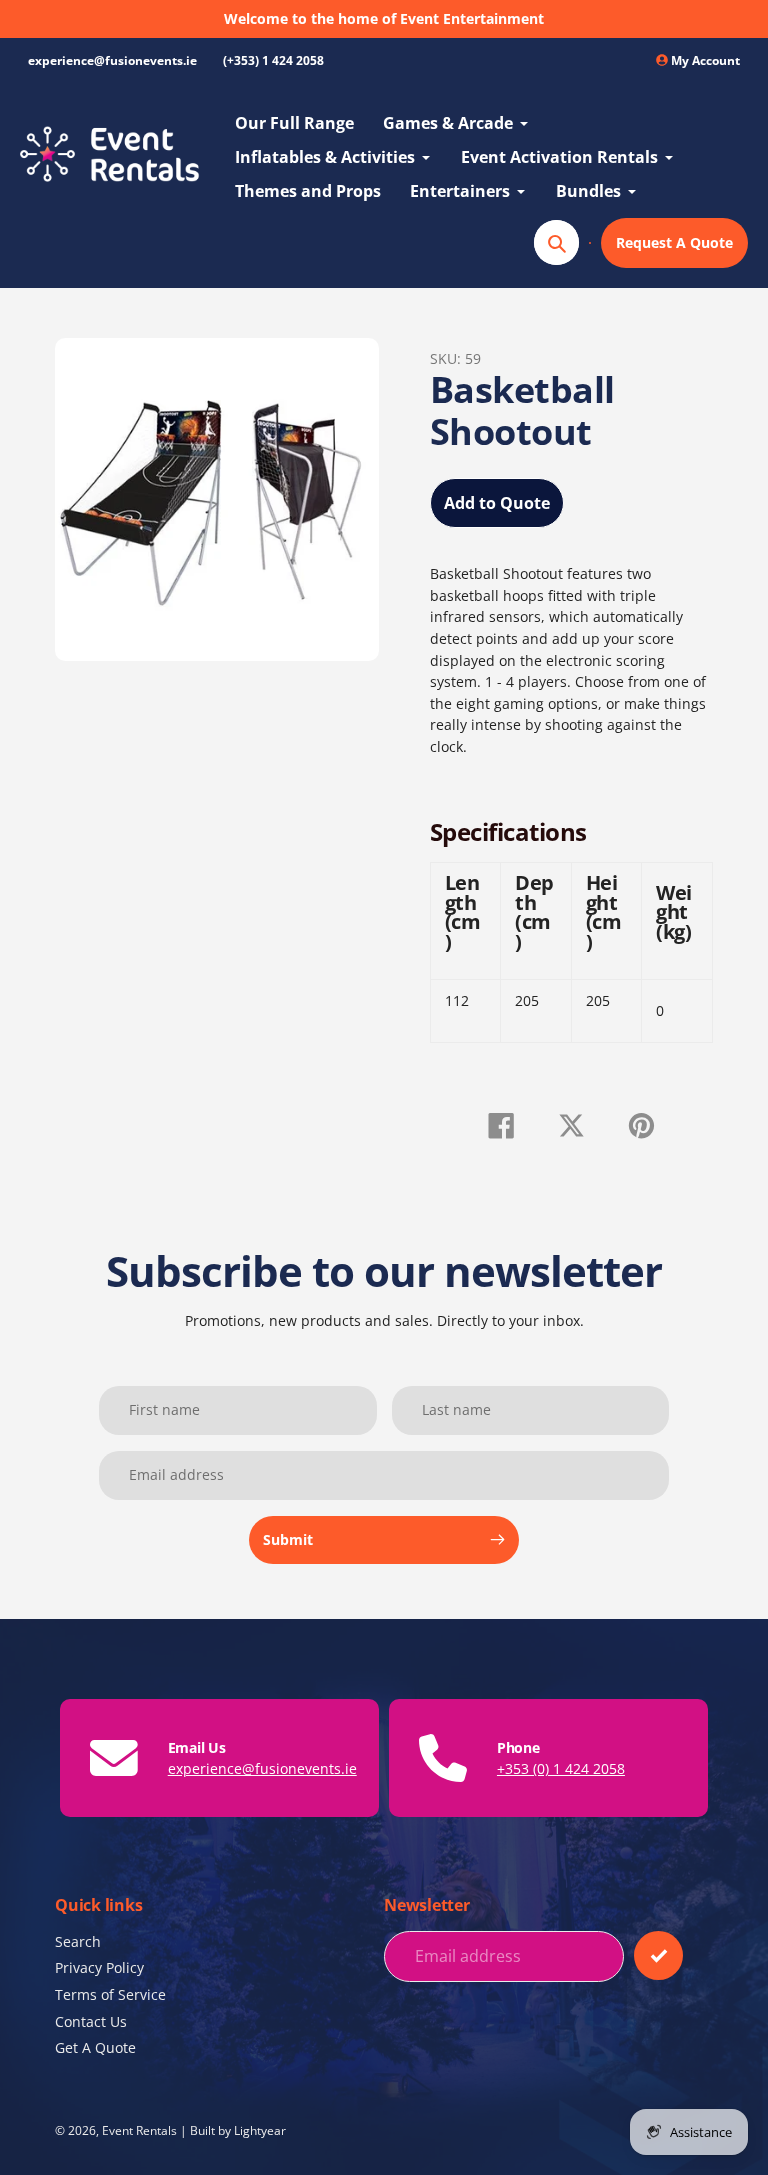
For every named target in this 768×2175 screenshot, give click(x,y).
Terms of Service (110, 1994)
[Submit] (658, 1955)
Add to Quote (497, 503)
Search (78, 1941)
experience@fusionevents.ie (112, 60)
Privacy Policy (99, 1967)
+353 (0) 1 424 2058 (561, 1768)
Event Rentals (139, 2130)
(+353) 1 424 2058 (273, 60)
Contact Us (91, 2021)
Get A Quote (95, 2047)
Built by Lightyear (238, 2130)
